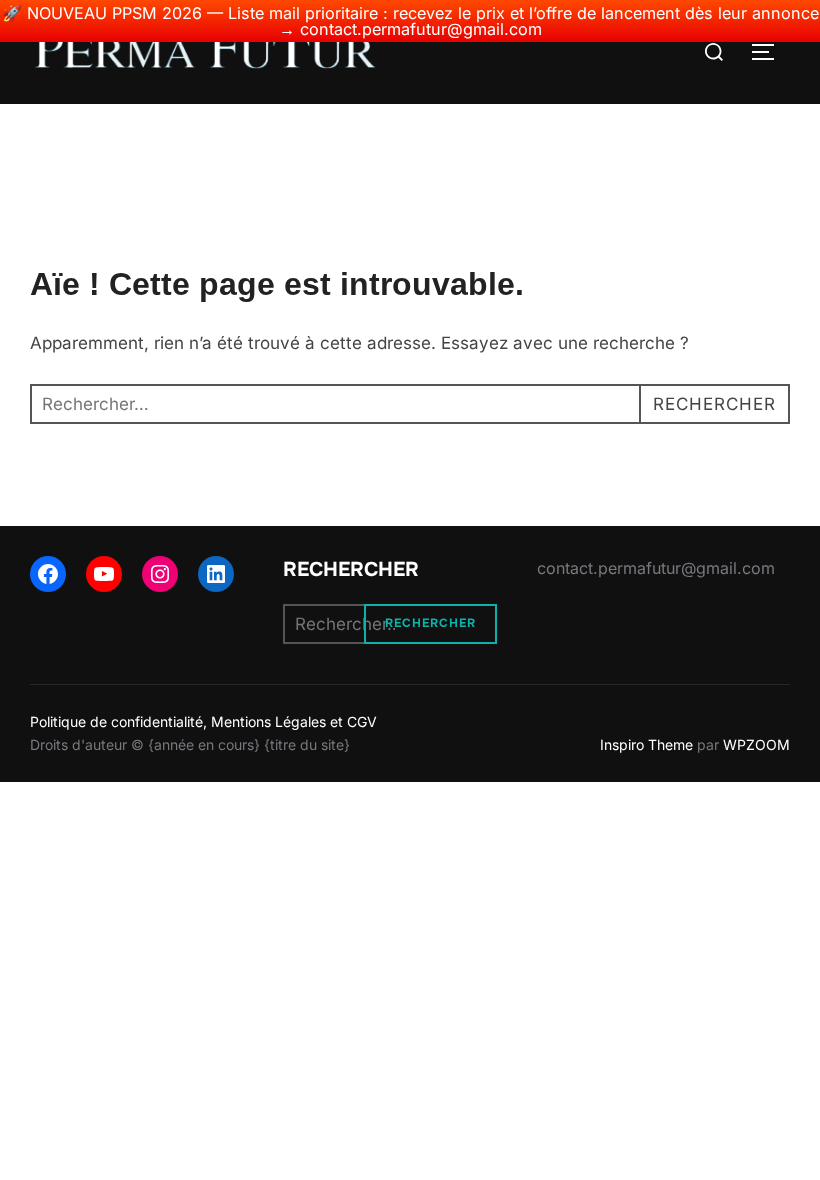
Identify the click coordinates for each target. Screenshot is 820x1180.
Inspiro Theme (646, 744)
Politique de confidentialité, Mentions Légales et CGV (203, 721)
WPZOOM (756, 744)
